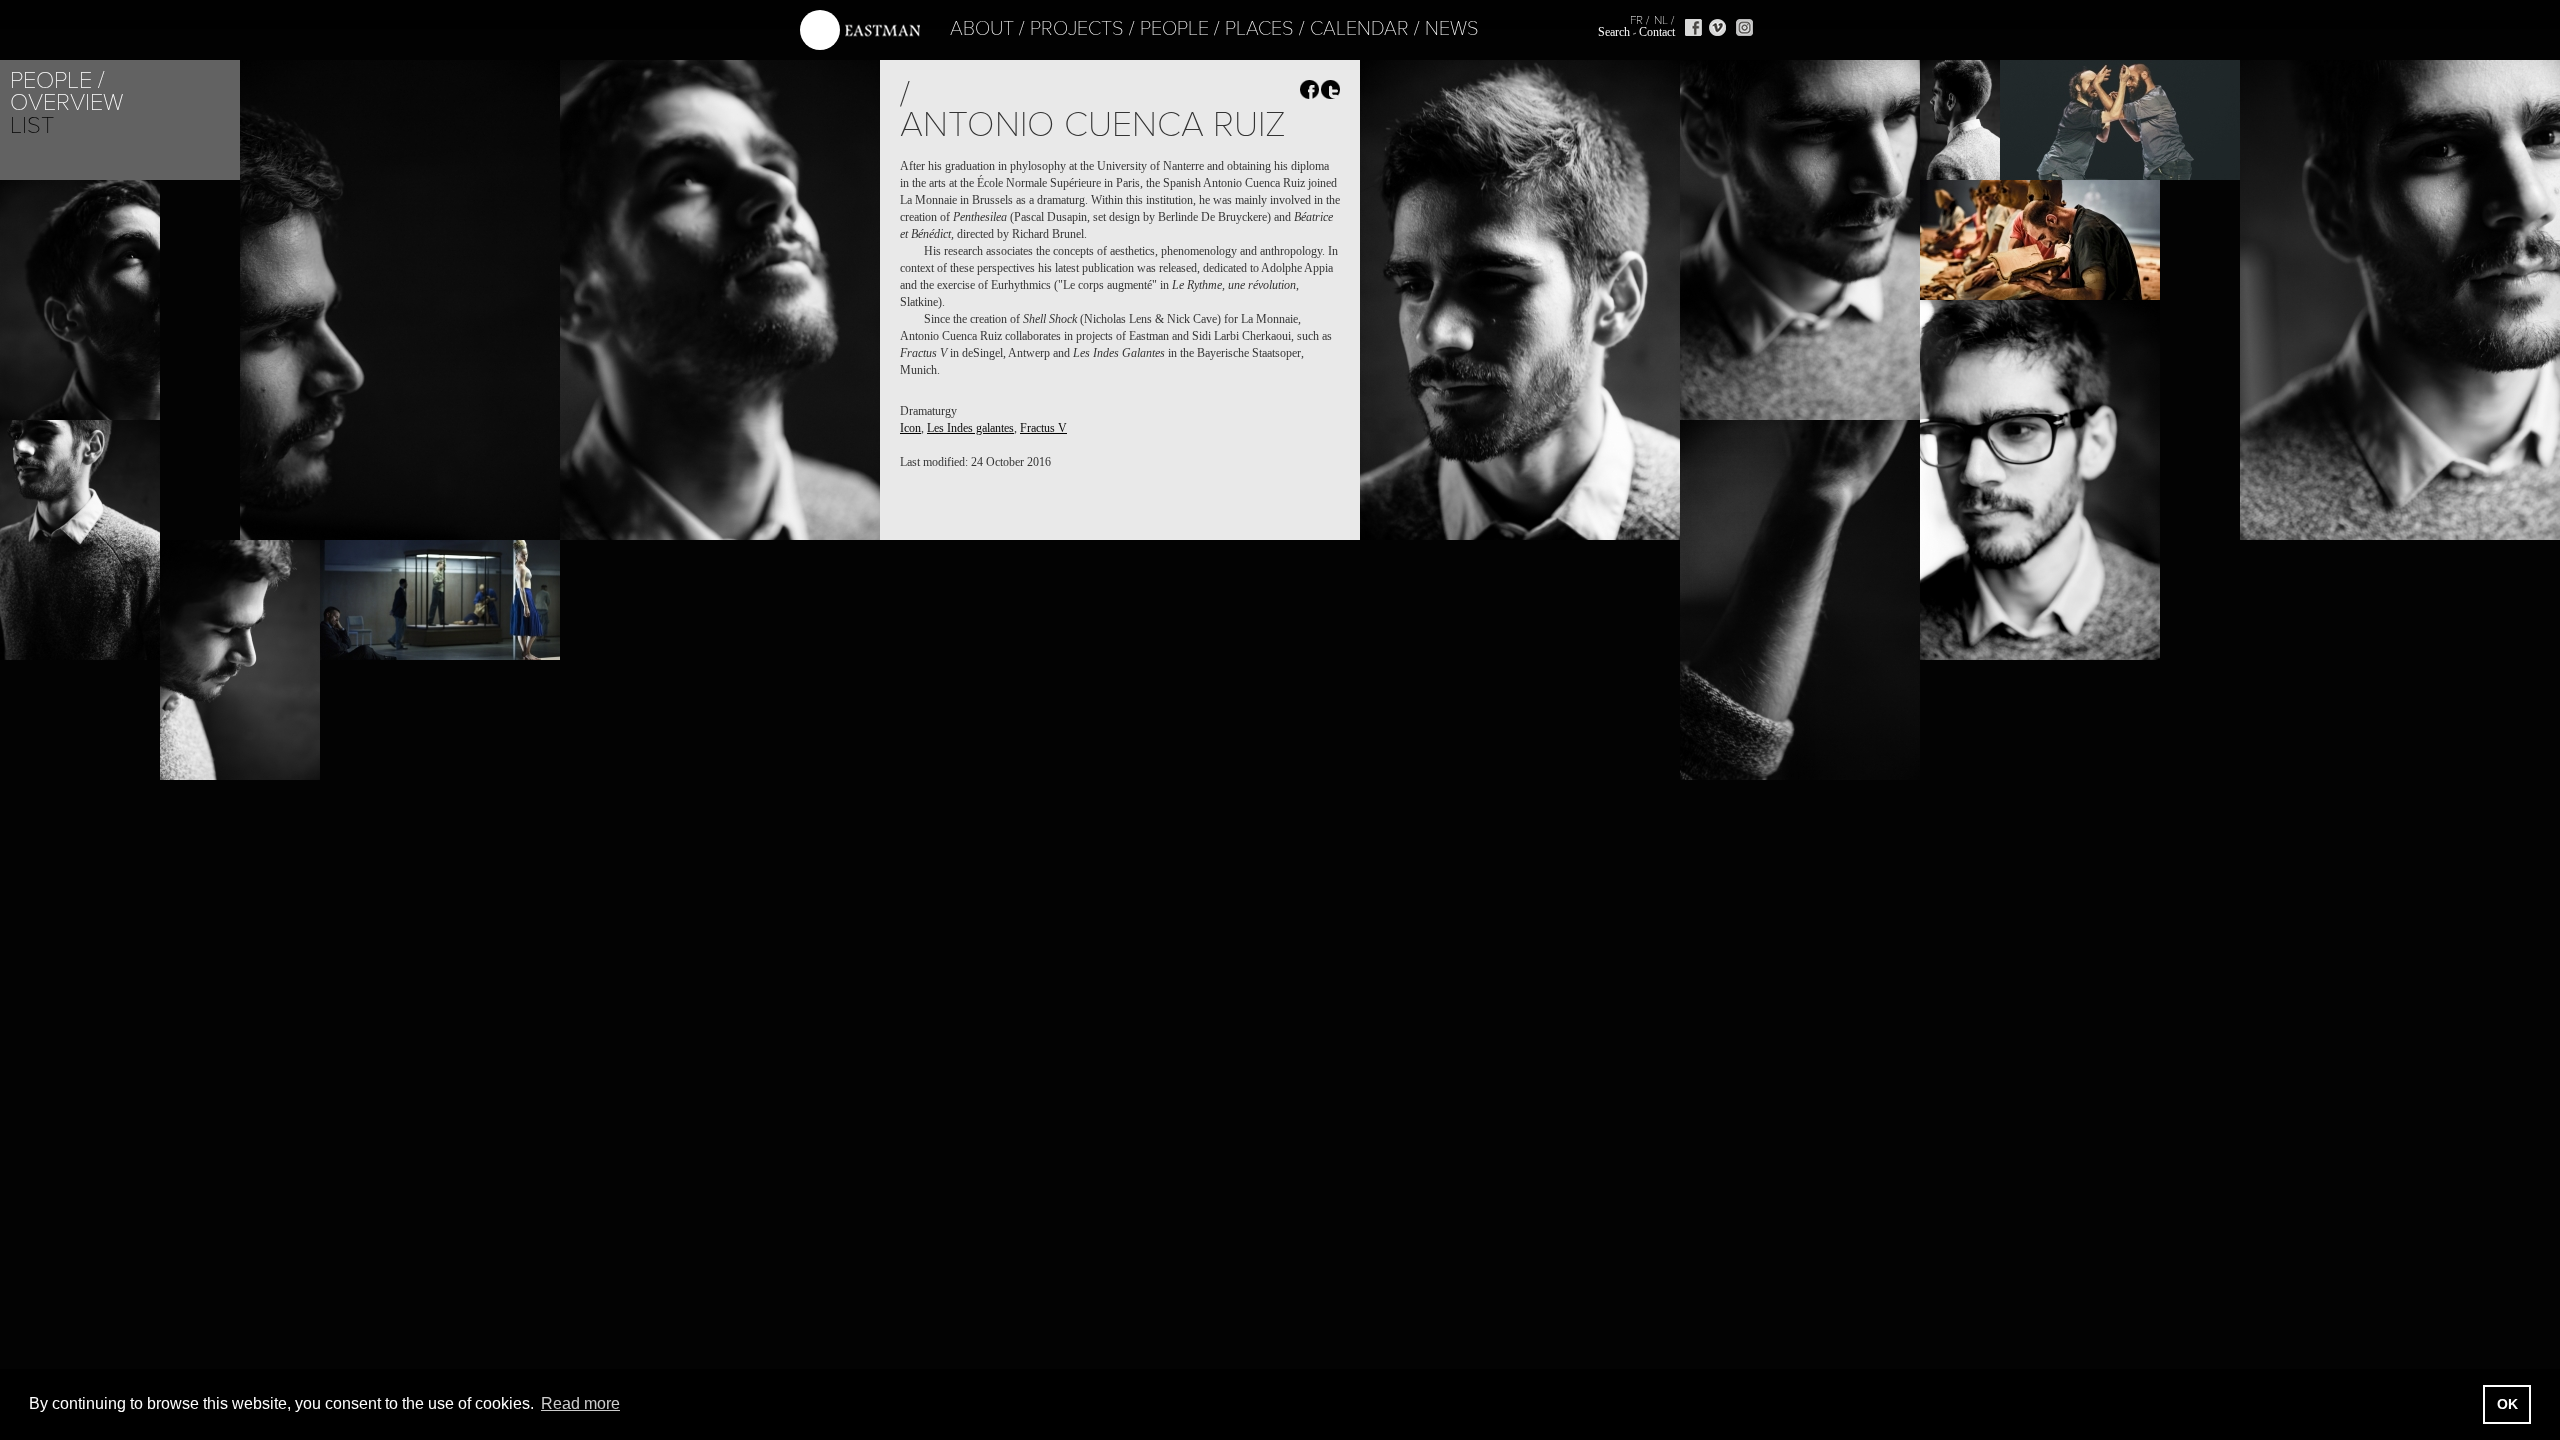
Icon (910, 428)
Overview (66, 102)
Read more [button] (580, 1403)
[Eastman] (860, 30)
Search (1614, 32)
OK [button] (2507, 1404)
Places (1259, 29)
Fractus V (1043, 428)
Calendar (1359, 29)
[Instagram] (1744, 27)
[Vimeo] (1717, 27)
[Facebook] (1693, 27)
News (1452, 29)
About (982, 29)
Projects (1077, 29)
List (32, 125)
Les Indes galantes (970, 428)
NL (1661, 20)
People (1174, 29)
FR (1636, 20)
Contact (1657, 32)
